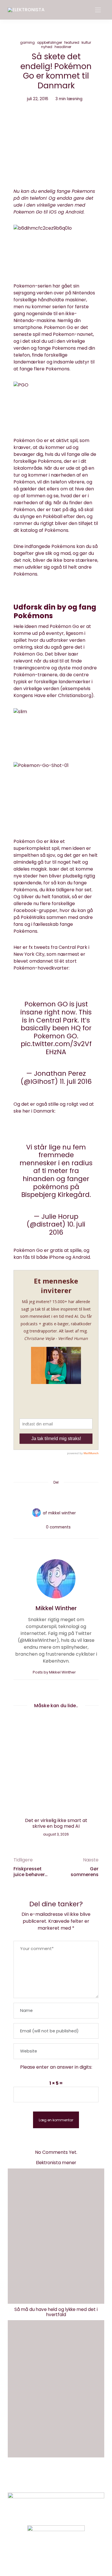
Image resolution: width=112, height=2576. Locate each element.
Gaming (27, 42)
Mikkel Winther (62, 1513)
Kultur (86, 42)
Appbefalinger (50, 42)
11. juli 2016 (76, 1082)
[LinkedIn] (78, 1496)
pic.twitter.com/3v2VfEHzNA (56, 1048)
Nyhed (47, 47)
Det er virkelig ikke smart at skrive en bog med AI (56, 1823)
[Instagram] (46, 2557)
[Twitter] (45, 1496)
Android (81, 1257)
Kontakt (35, 2479)
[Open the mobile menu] (98, 10)
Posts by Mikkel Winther (55, 1672)
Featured (72, 42)
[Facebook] (34, 1496)
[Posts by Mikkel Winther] (36, 1513)
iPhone (57, 1257)
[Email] (56, 1496)
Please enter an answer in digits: (56, 2067)
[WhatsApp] (67, 1496)
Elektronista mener (56, 2163)
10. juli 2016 (67, 1228)
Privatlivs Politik (69, 2479)
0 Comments (58, 1527)
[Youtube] (66, 2557)
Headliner (63, 47)
